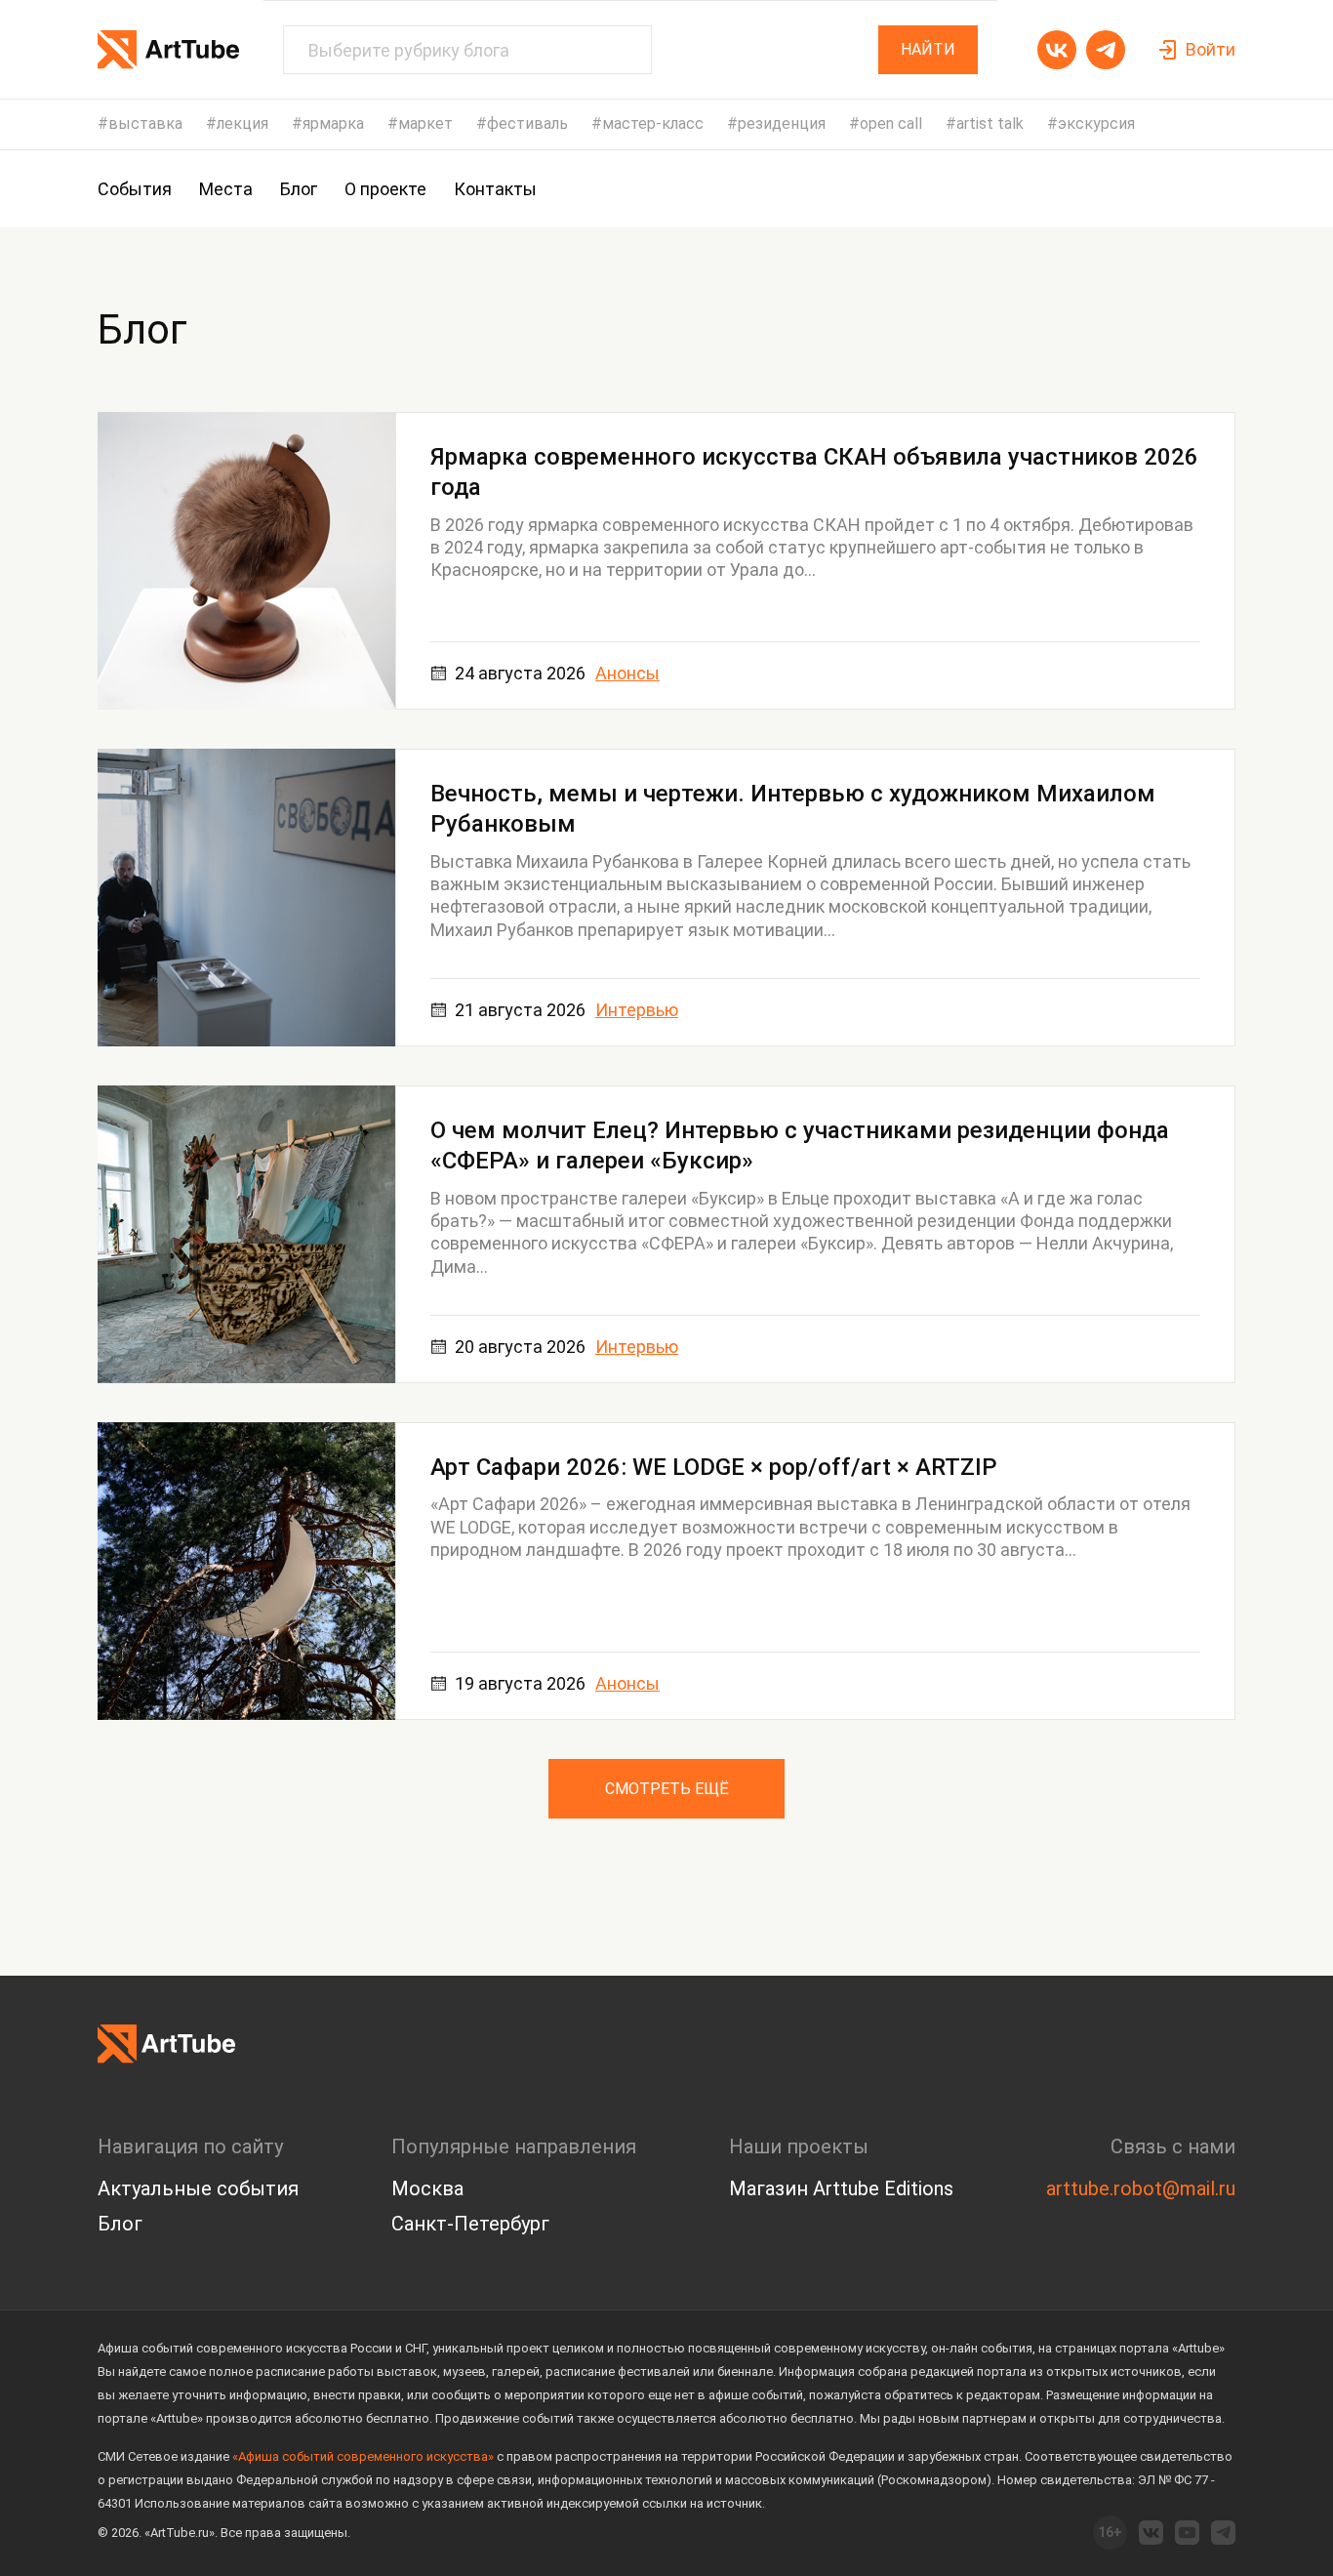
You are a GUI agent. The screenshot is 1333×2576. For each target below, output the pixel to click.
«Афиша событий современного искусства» (363, 2456)
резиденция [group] (782, 124)
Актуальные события (198, 2188)
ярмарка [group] (333, 124)
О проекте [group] (385, 189)
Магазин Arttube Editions (841, 2188)
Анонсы (627, 673)
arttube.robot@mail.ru (1141, 2188)
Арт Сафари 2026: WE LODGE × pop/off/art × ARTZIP (714, 1467)
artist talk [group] (990, 124)
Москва (427, 2188)
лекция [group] (242, 124)
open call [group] (891, 124)
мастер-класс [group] (653, 124)
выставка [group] (145, 124)
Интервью (637, 1010)
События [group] (135, 189)
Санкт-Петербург (470, 2224)
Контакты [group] (495, 189)
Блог (120, 2224)
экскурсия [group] (1096, 124)
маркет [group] (425, 124)
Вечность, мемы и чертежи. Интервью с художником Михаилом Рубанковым (793, 809)
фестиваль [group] (527, 124)
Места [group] (226, 189)
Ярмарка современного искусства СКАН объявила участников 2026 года (814, 472)
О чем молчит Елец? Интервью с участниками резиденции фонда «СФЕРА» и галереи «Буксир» (800, 1145)
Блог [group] (299, 189)
